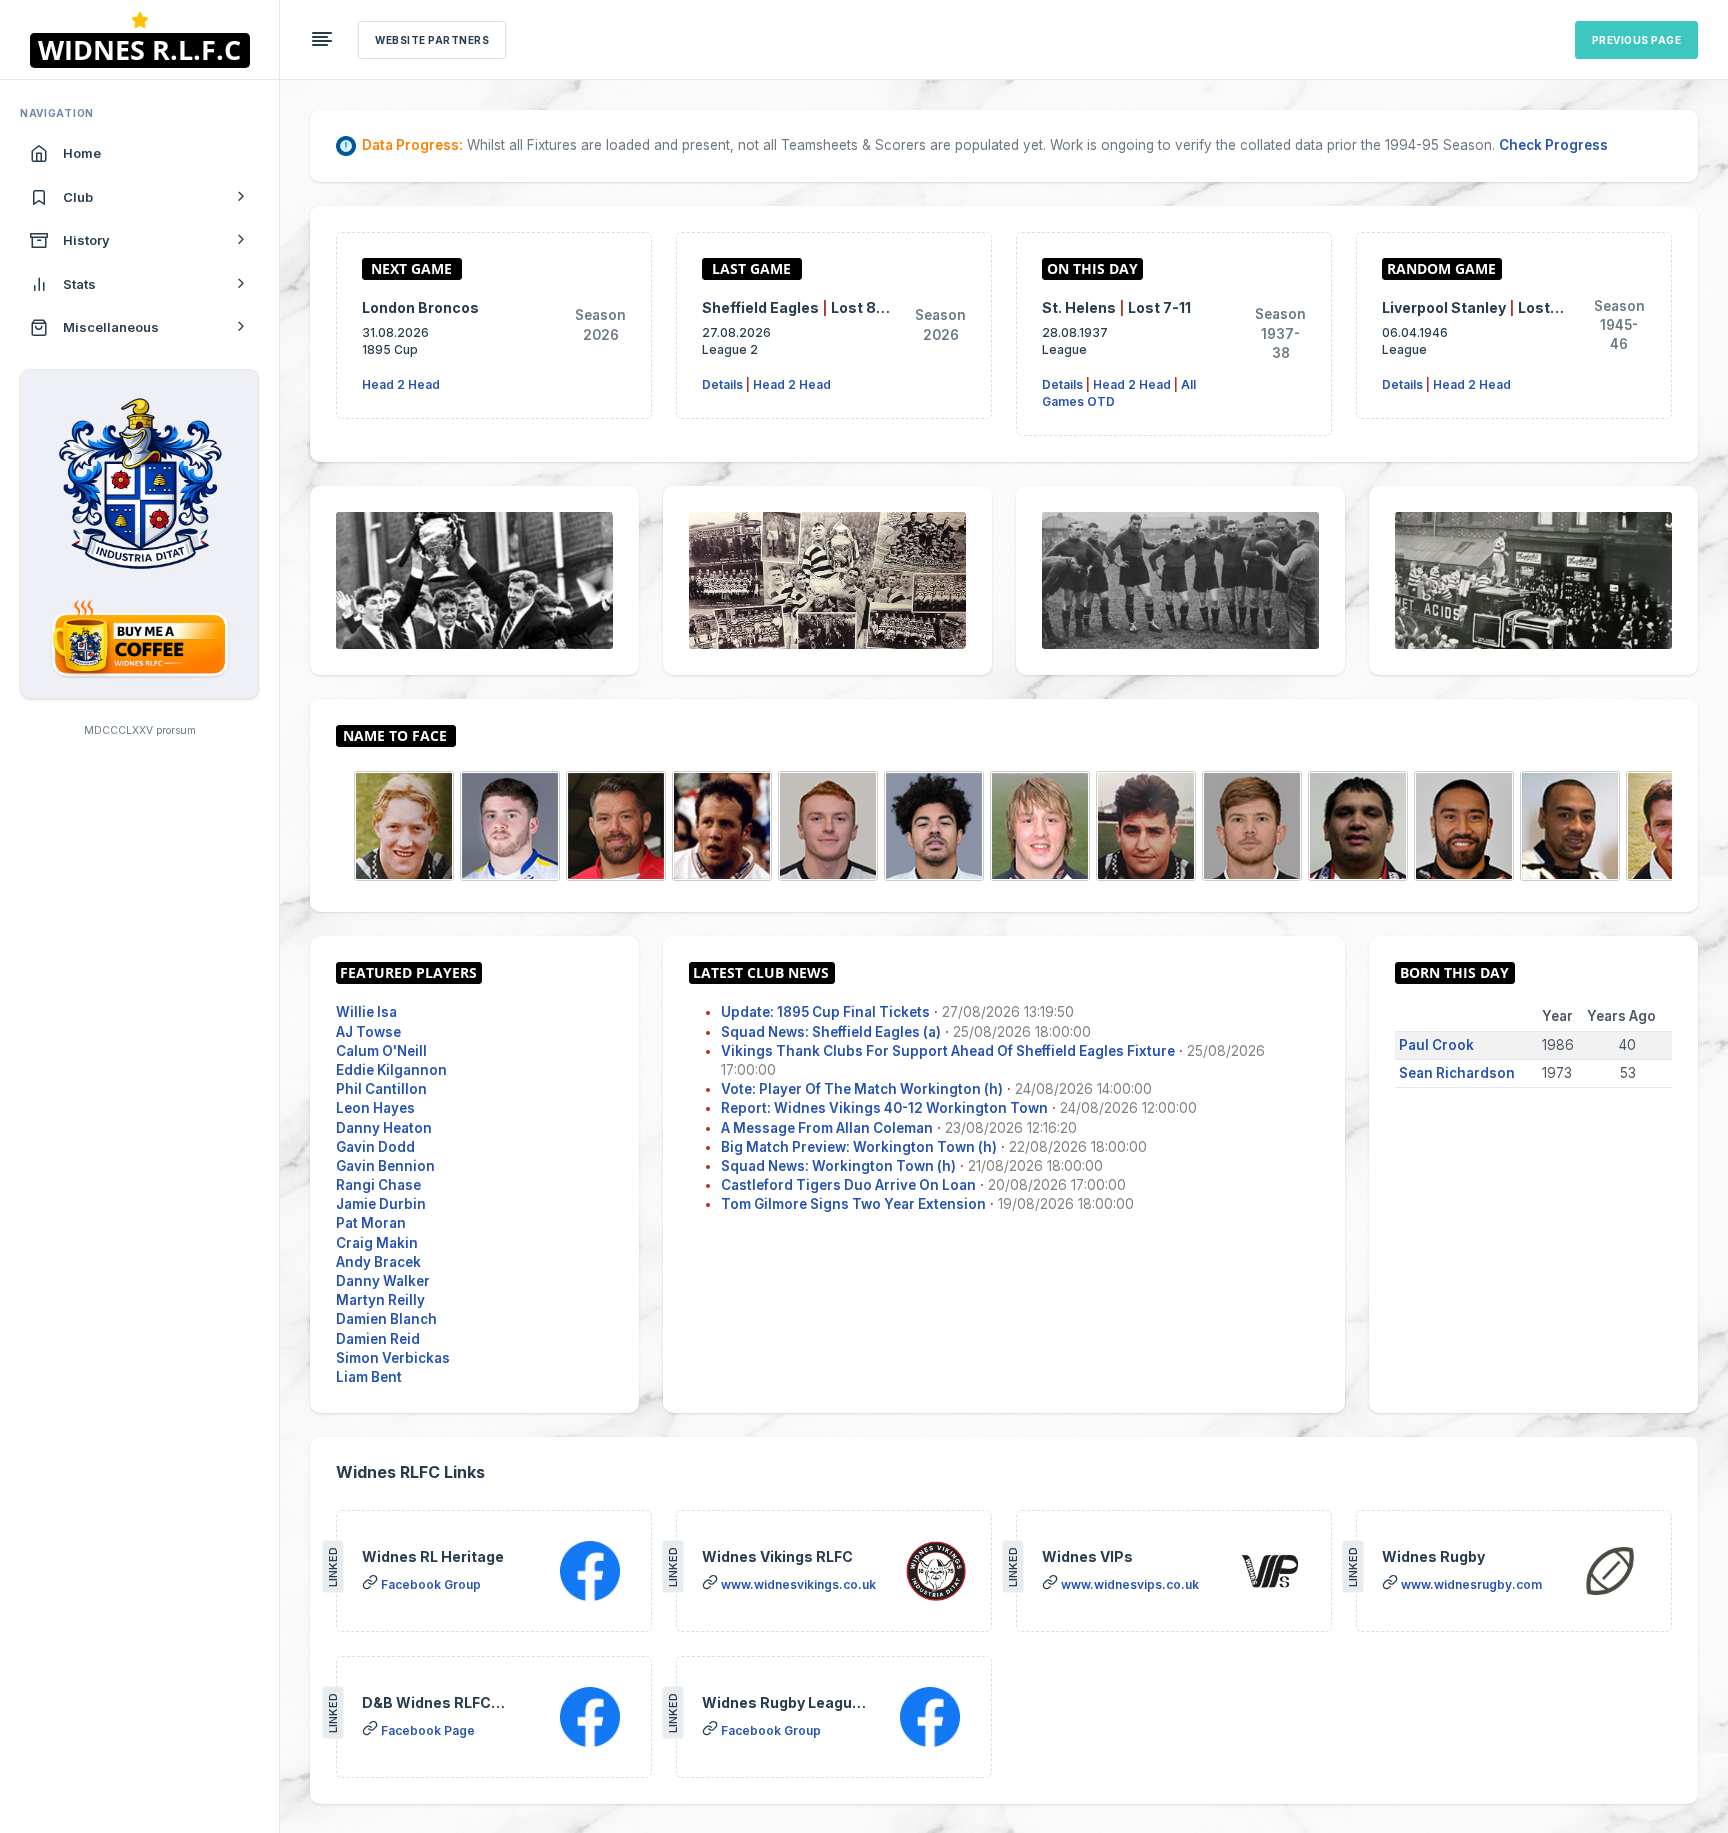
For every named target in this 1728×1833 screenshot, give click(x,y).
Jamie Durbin (381, 1204)
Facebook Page (428, 1730)
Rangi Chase (378, 1185)
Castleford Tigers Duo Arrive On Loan (848, 1185)
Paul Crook (1436, 1045)
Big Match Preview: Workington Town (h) (859, 1147)
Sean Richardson (1457, 1073)
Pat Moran (371, 1223)
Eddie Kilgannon (391, 1070)
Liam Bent (369, 1377)
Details (722, 384)
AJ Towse (368, 1032)
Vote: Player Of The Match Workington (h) (862, 1089)
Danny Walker (383, 1281)
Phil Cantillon (381, 1089)
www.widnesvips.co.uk (1130, 1584)
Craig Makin (377, 1243)
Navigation (57, 113)
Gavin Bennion (385, 1166)
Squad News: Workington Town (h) (838, 1166)
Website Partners (432, 40)
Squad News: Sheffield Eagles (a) (831, 1032)
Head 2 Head (401, 384)
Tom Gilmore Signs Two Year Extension (853, 1204)
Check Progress (1553, 145)
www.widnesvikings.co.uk (798, 1584)
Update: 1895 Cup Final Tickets (825, 1012)
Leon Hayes (375, 1108)
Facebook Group (431, 1584)
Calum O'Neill (381, 1051)
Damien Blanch (386, 1319)
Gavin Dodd (375, 1147)
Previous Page (1637, 40)
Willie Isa (366, 1012)
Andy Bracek (378, 1262)
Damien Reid (378, 1339)
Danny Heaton (384, 1128)
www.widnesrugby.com (1471, 1584)
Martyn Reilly (380, 1300)
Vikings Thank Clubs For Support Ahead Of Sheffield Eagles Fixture (948, 1051)
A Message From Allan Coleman (827, 1128)
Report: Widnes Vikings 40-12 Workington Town (884, 1108)
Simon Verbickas (393, 1358)
